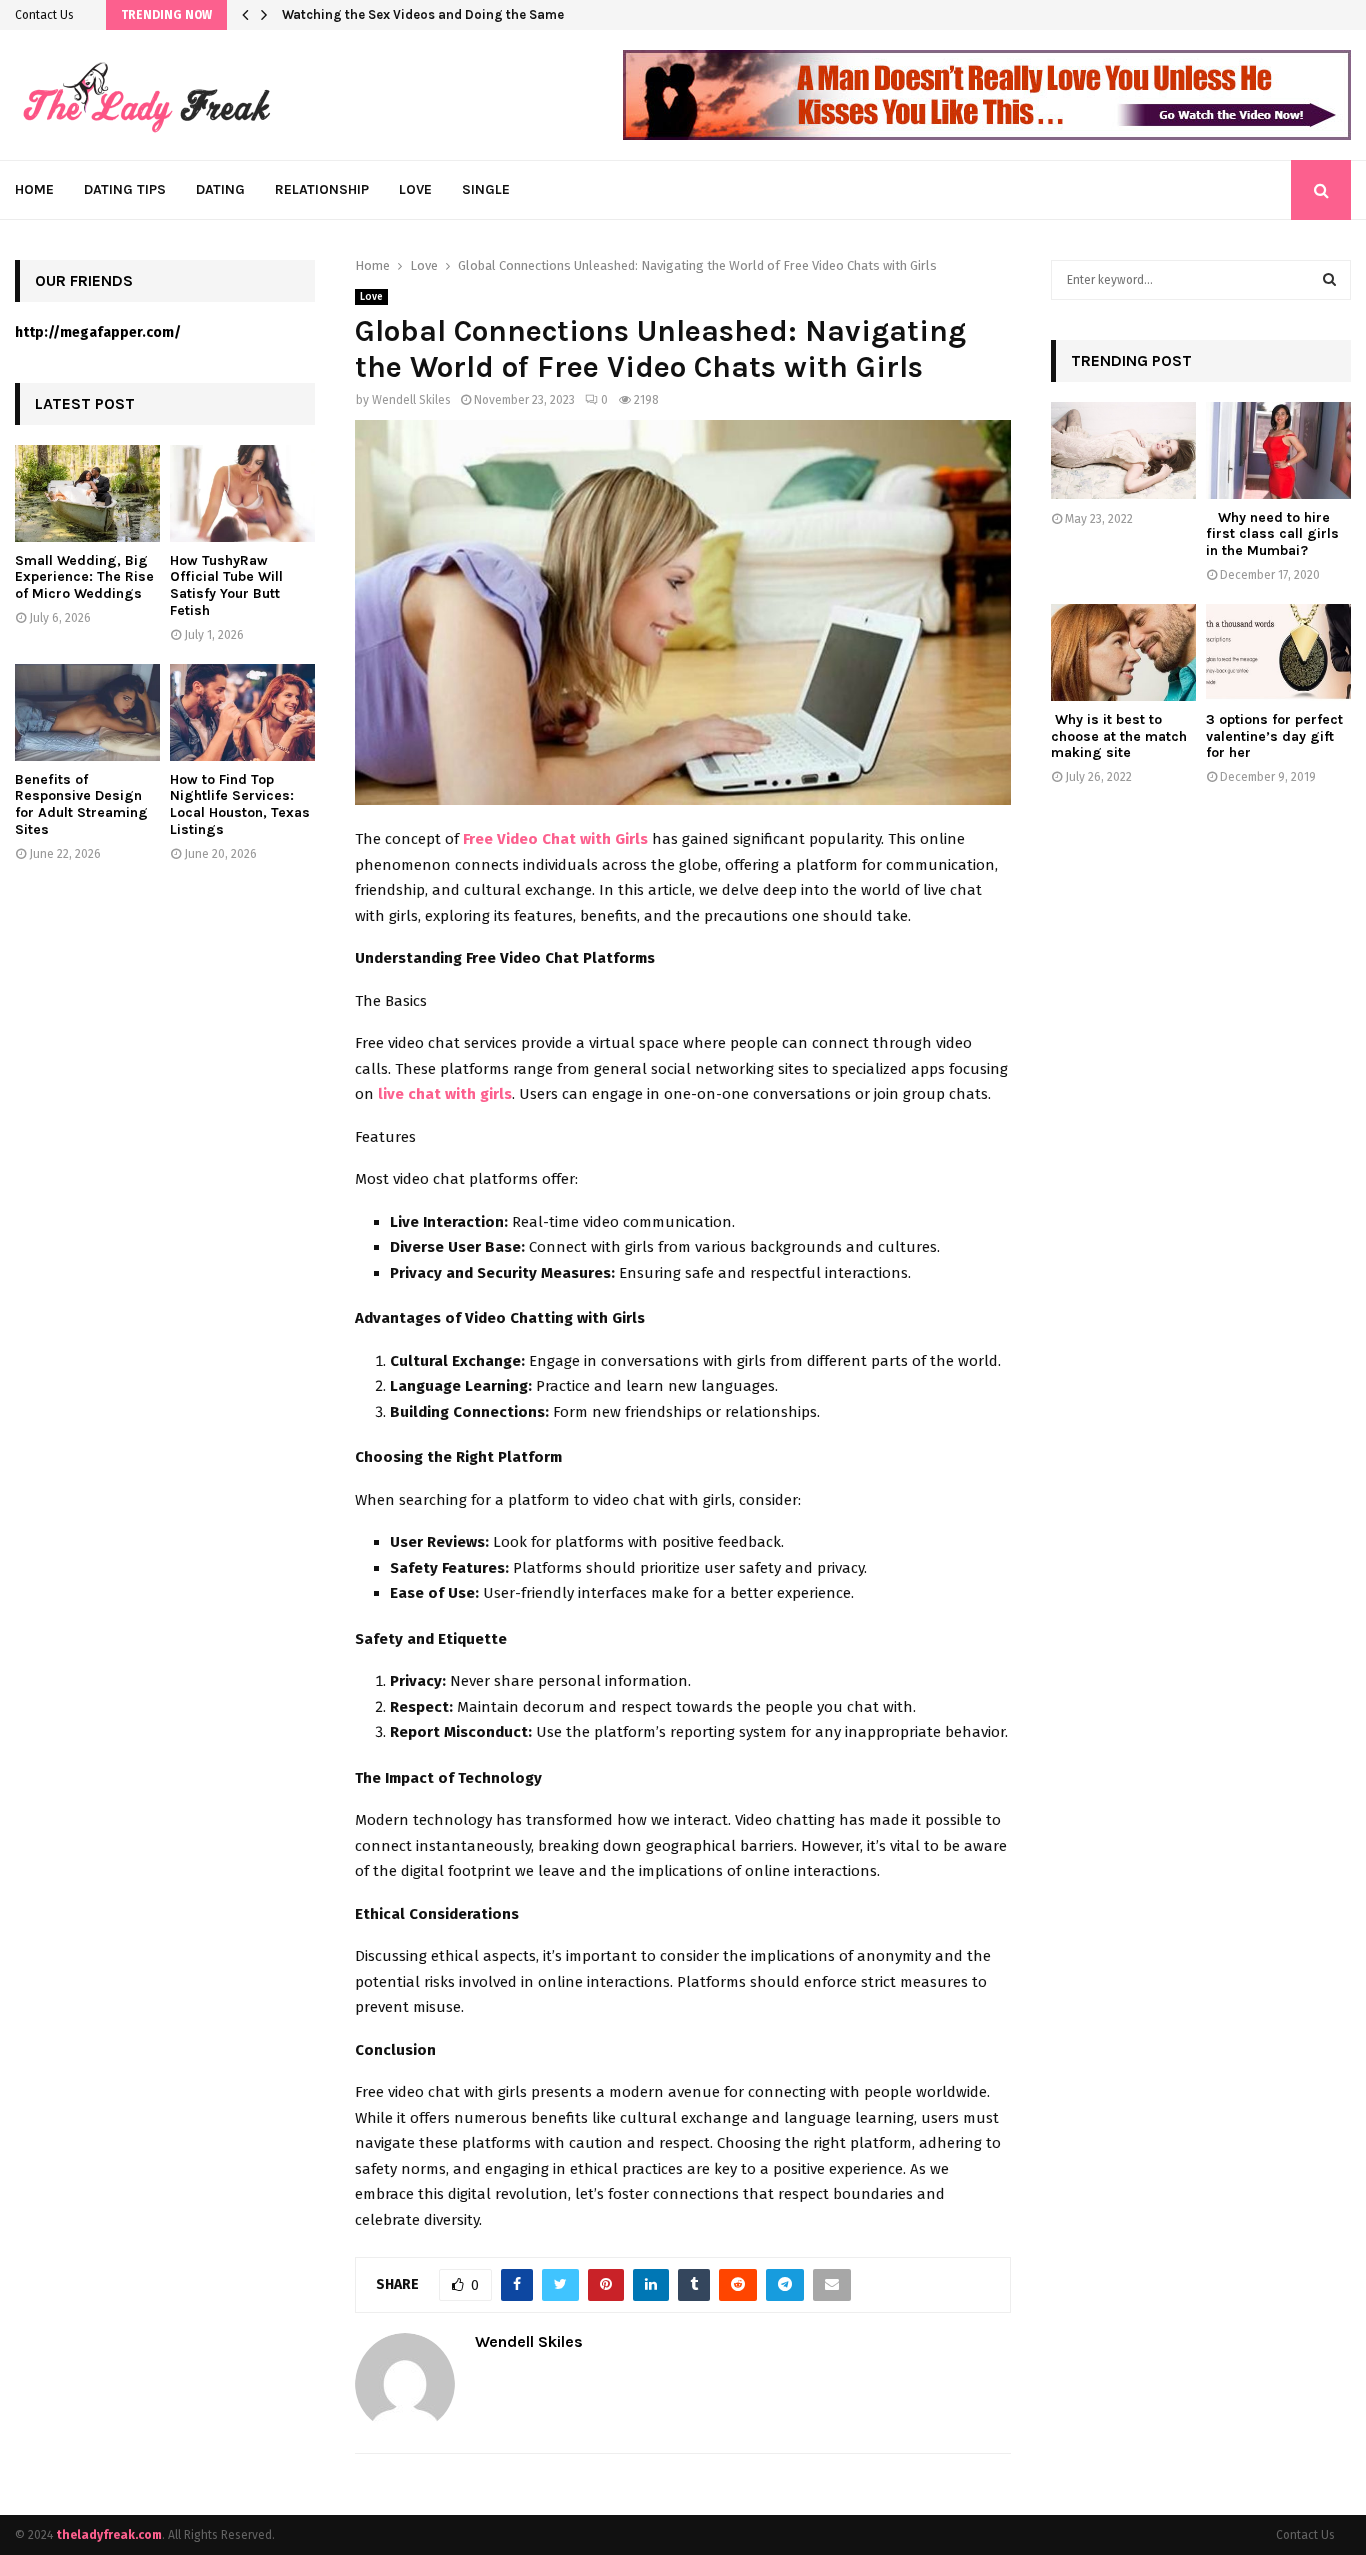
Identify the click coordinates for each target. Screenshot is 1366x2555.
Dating (220, 189)
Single (486, 189)
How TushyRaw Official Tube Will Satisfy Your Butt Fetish (226, 585)
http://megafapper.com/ (98, 332)
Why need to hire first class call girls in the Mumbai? (1272, 534)
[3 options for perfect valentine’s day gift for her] (1278, 652)
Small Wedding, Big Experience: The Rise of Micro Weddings (84, 577)
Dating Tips (125, 189)
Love (415, 189)
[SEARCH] (1329, 280)
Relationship (322, 189)
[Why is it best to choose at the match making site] (1123, 652)
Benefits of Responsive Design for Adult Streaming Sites (81, 804)
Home (34, 189)
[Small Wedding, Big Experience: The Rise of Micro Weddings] (87, 493)
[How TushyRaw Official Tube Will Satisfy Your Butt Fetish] (242, 493)
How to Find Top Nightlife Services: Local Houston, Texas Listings (240, 804)
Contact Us (44, 15)
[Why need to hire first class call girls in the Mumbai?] (1278, 450)
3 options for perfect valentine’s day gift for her (1274, 736)
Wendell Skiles (411, 400)
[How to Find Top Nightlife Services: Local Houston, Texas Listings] (242, 712)
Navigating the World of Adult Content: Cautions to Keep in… (470, 14)
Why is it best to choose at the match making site (1119, 736)
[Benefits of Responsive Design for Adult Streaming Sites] (87, 712)
